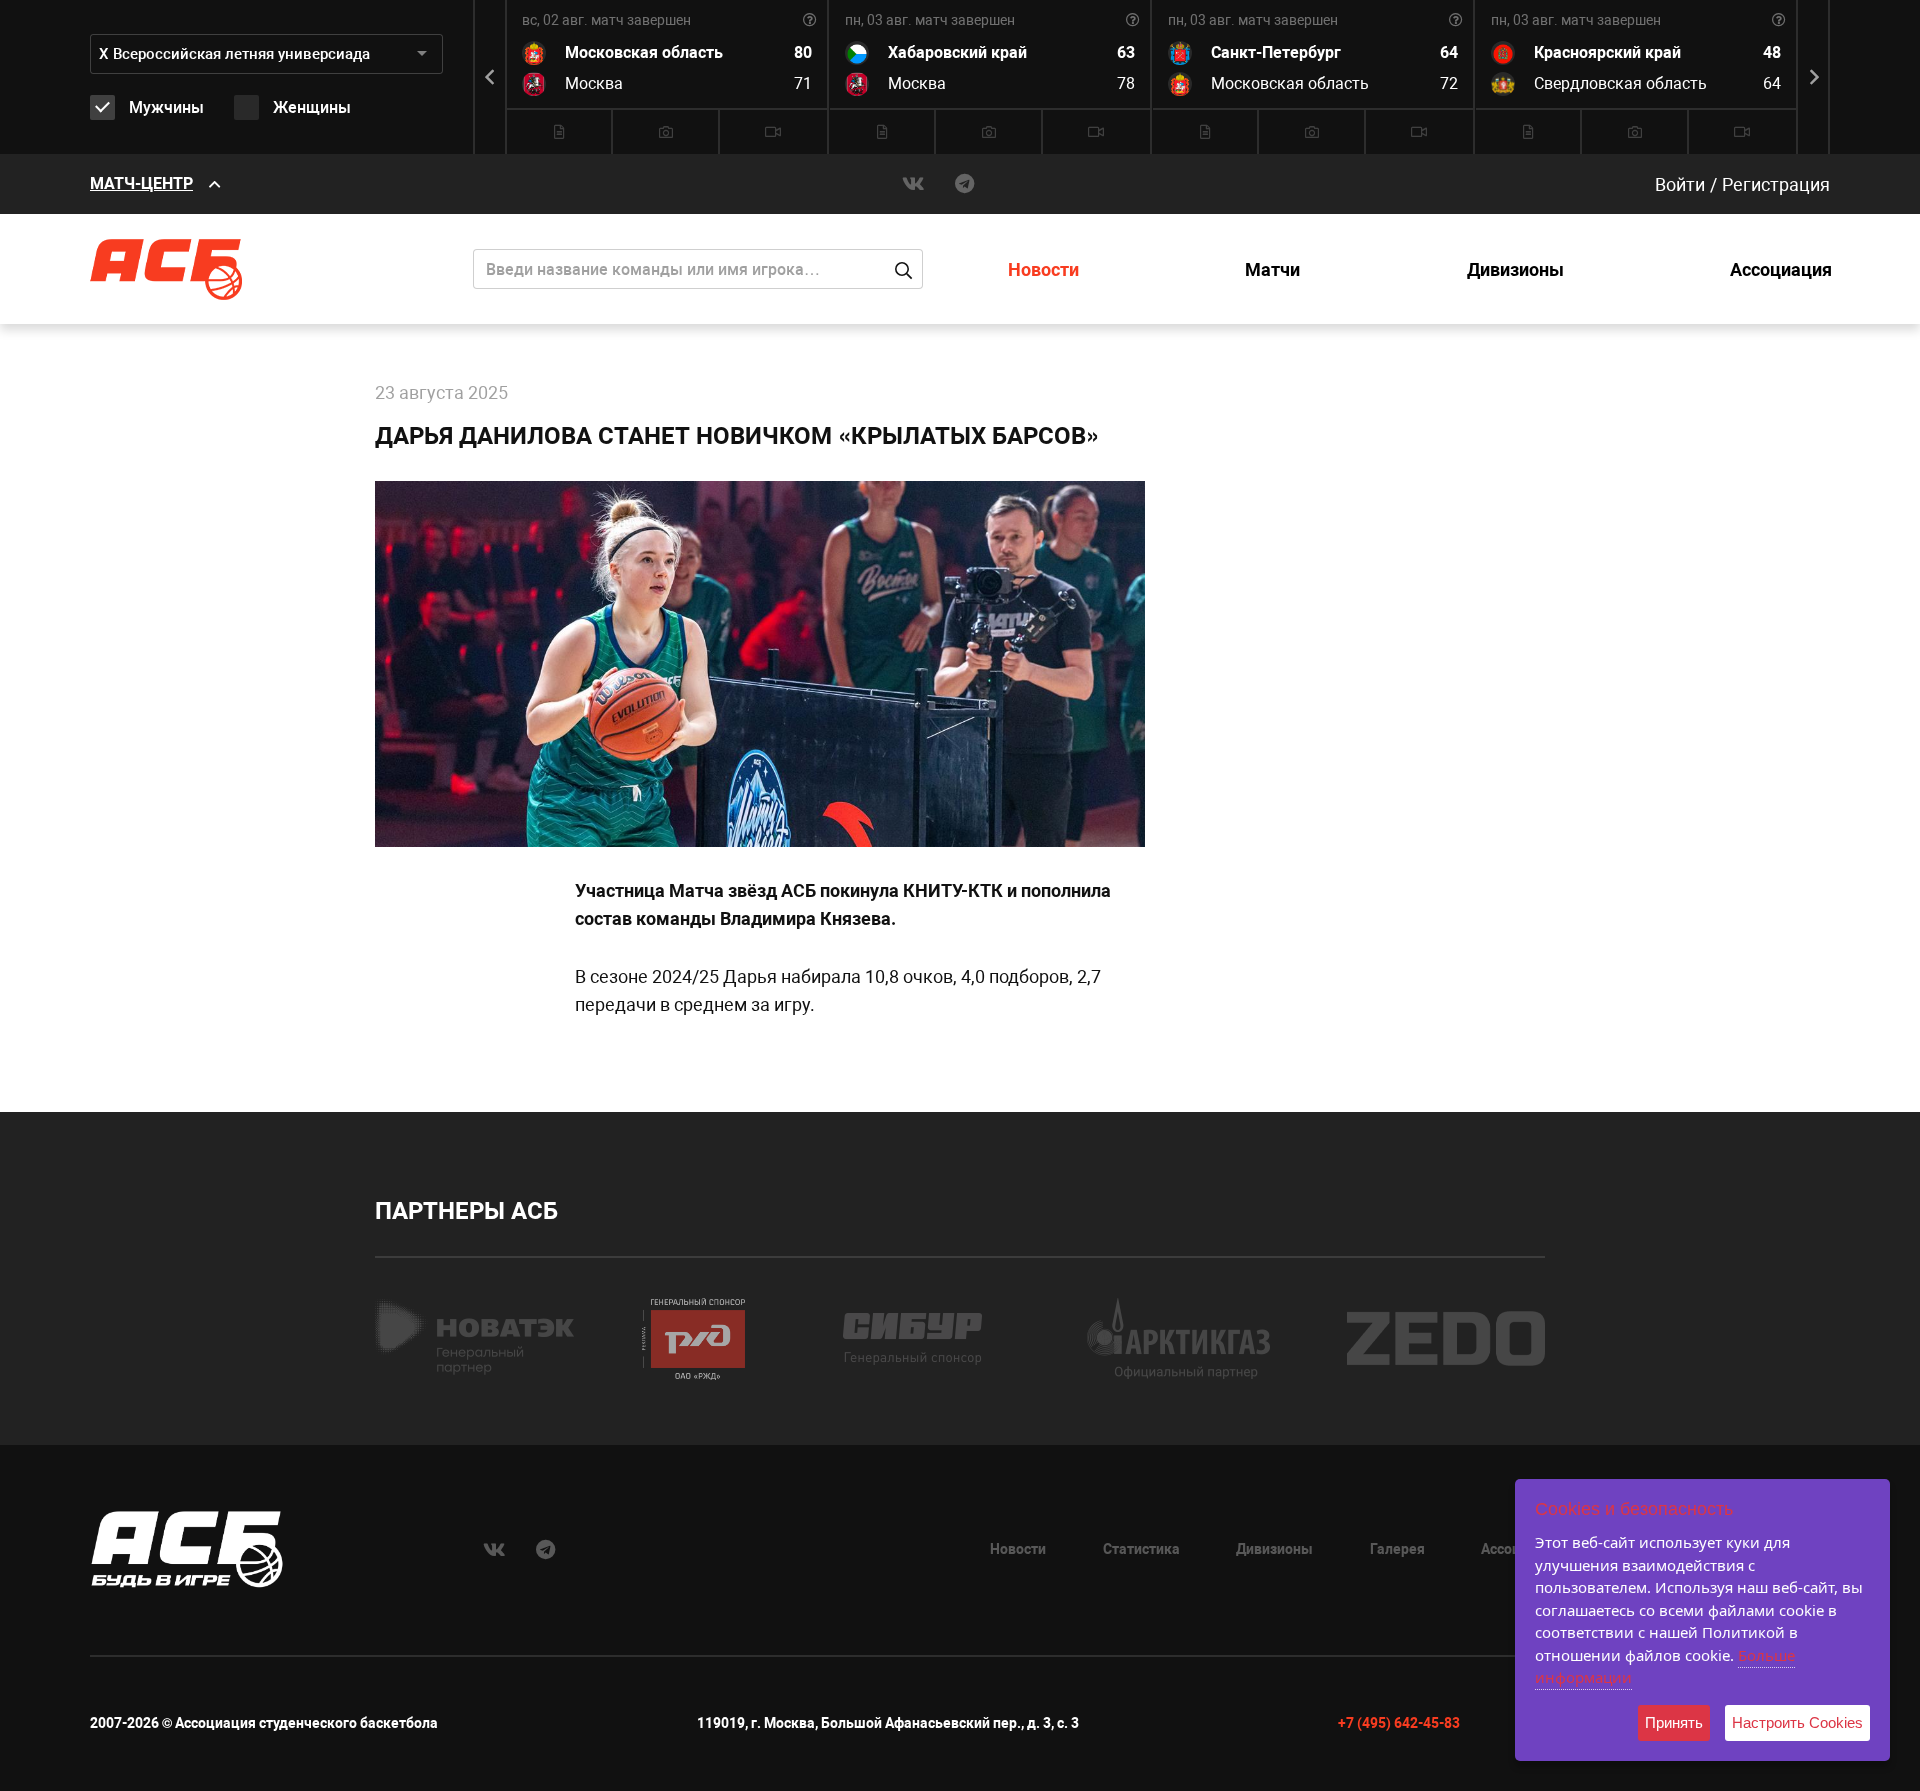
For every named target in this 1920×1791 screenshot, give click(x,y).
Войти (1680, 184)
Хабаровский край (957, 52)
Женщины (312, 107)
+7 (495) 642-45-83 (1399, 1723)
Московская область (644, 52)
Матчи (1272, 269)
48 (1772, 52)
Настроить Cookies (1797, 1722)
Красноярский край (1607, 52)
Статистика (1141, 1549)
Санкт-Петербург (1276, 52)
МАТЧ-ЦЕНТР (141, 183)
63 (1126, 52)
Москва (594, 83)
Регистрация (1776, 184)
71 (803, 83)
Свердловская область (1620, 83)
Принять (1674, 1722)
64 (1449, 52)
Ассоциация (1781, 269)
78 (1126, 83)
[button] (1815, 77)
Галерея (1397, 1549)
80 (803, 52)
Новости (1043, 269)
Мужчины (166, 107)
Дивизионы (1515, 269)
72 (1449, 83)
